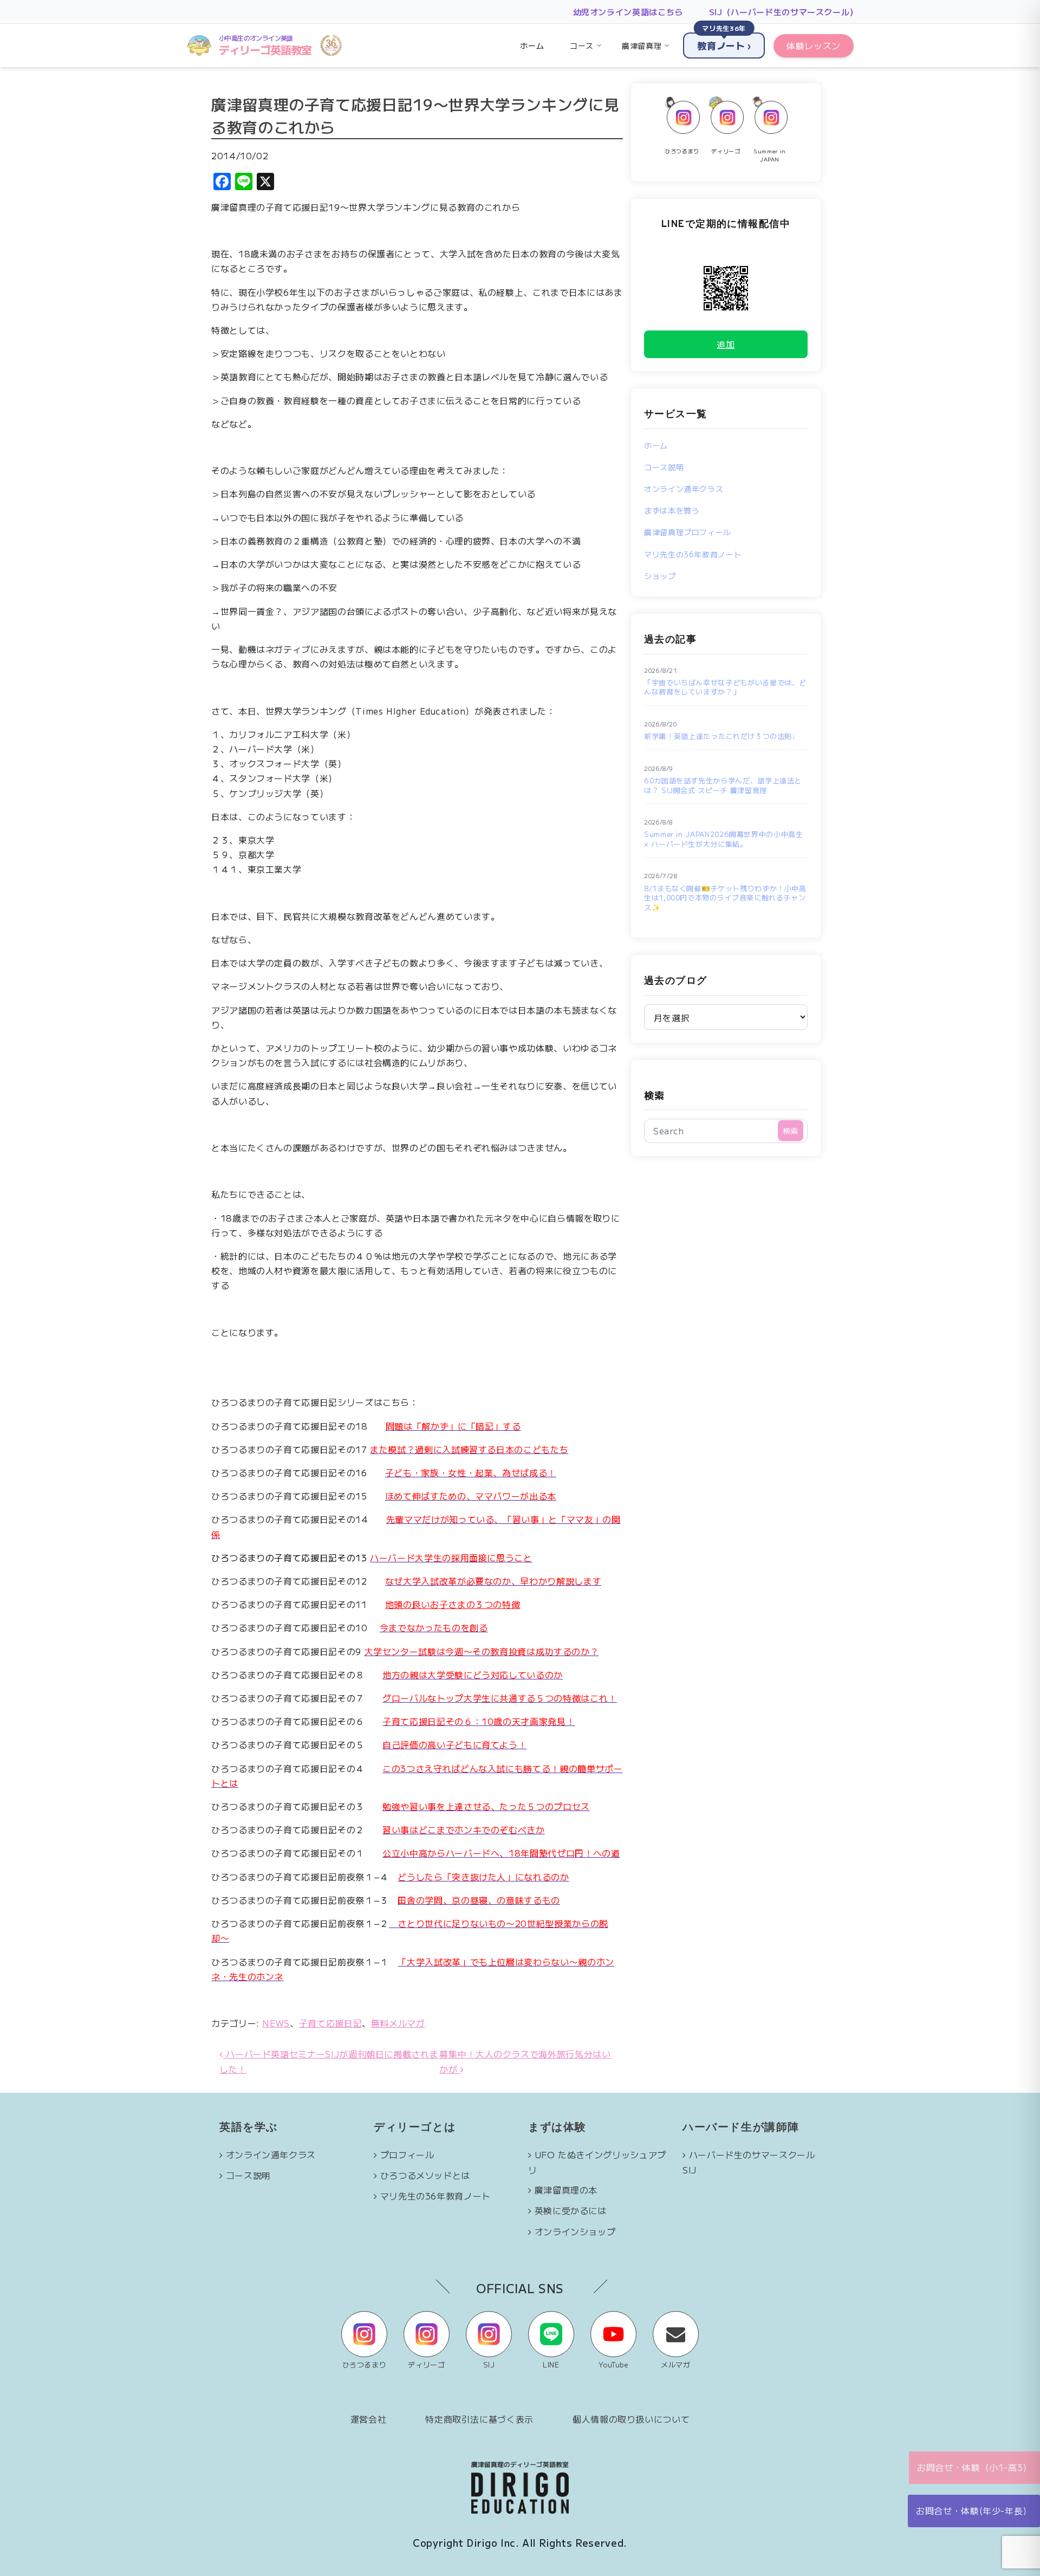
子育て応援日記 (330, 2023)
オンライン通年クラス (684, 489)
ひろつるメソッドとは (425, 2175)
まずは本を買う (672, 510)
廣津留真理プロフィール (688, 532)
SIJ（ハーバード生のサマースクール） (784, 12)
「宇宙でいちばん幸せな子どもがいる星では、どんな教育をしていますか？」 (725, 687)
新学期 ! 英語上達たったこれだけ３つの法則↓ (720, 736)
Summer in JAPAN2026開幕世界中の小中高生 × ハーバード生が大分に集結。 (724, 839)
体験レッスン (814, 46)
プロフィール (407, 2155)
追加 (726, 344)
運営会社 (369, 2419)
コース (582, 46)
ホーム (532, 46)
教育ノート (724, 42)
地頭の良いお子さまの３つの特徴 (453, 1604)
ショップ (660, 576)
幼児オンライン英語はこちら (628, 12)
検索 (654, 1095)
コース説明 (664, 467)
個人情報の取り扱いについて (631, 2419)
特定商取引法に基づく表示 (479, 2419)
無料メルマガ (398, 2023)
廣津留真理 (642, 46)
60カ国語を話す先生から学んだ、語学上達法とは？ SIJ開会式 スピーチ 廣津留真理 (723, 785)
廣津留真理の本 (566, 2190)
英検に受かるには (571, 2210)
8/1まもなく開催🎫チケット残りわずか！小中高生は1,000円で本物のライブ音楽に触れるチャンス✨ (725, 898)
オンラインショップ (575, 2231)
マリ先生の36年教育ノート (693, 554)
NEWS (276, 2023)
